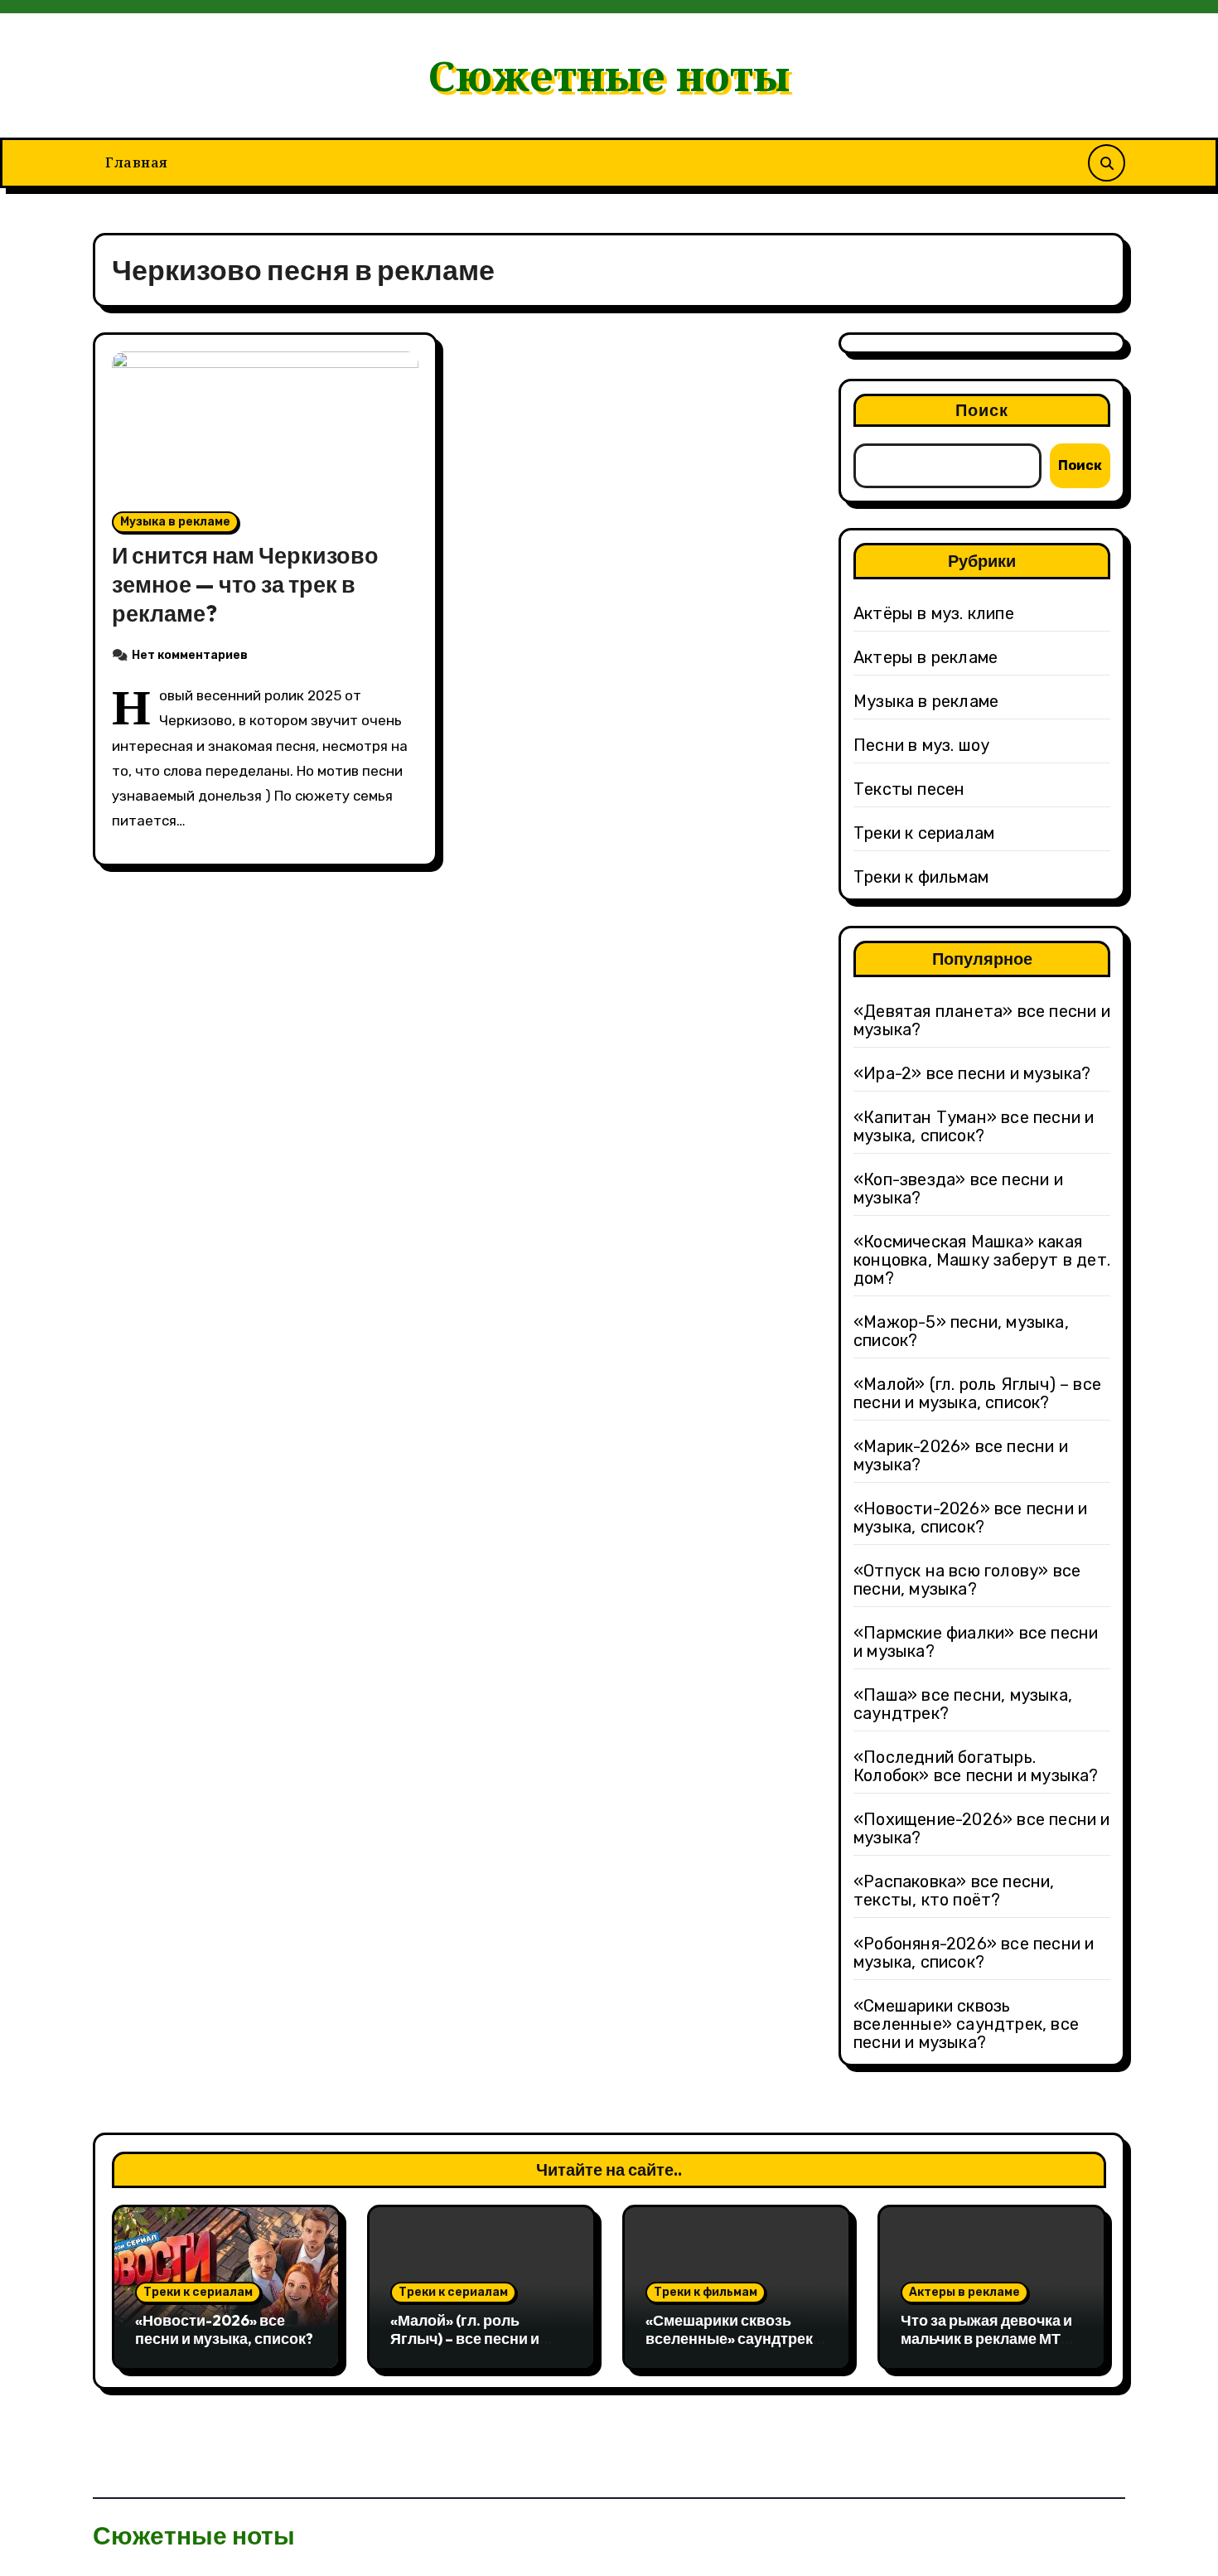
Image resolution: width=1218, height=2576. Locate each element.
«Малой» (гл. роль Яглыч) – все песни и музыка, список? (977, 1393)
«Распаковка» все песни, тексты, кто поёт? (954, 1891)
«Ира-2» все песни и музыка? (972, 1073)
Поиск (982, 410)
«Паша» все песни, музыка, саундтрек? (963, 1704)
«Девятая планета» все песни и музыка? (982, 1020)
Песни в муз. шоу (921, 745)
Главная (137, 162)
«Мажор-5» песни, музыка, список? (961, 1331)
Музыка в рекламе (175, 522)
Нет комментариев (190, 655)
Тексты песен (909, 789)
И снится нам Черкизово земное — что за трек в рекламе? (245, 584)
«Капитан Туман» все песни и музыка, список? (974, 1126)
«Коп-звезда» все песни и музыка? (958, 1189)
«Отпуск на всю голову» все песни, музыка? (967, 1580)
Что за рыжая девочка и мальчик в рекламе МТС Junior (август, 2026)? (986, 2338)
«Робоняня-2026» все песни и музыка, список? (974, 1953)
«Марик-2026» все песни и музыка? (961, 1455)
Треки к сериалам (924, 833)
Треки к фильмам (921, 877)
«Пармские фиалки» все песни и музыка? (976, 1642)
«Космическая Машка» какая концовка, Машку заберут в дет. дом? (982, 1260)
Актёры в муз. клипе (934, 613)
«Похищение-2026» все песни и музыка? (982, 1828)
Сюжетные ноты (609, 75)
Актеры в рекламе (926, 657)
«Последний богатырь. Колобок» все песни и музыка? (976, 1766)
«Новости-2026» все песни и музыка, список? (970, 1518)
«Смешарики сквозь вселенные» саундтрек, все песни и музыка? (966, 2024)
